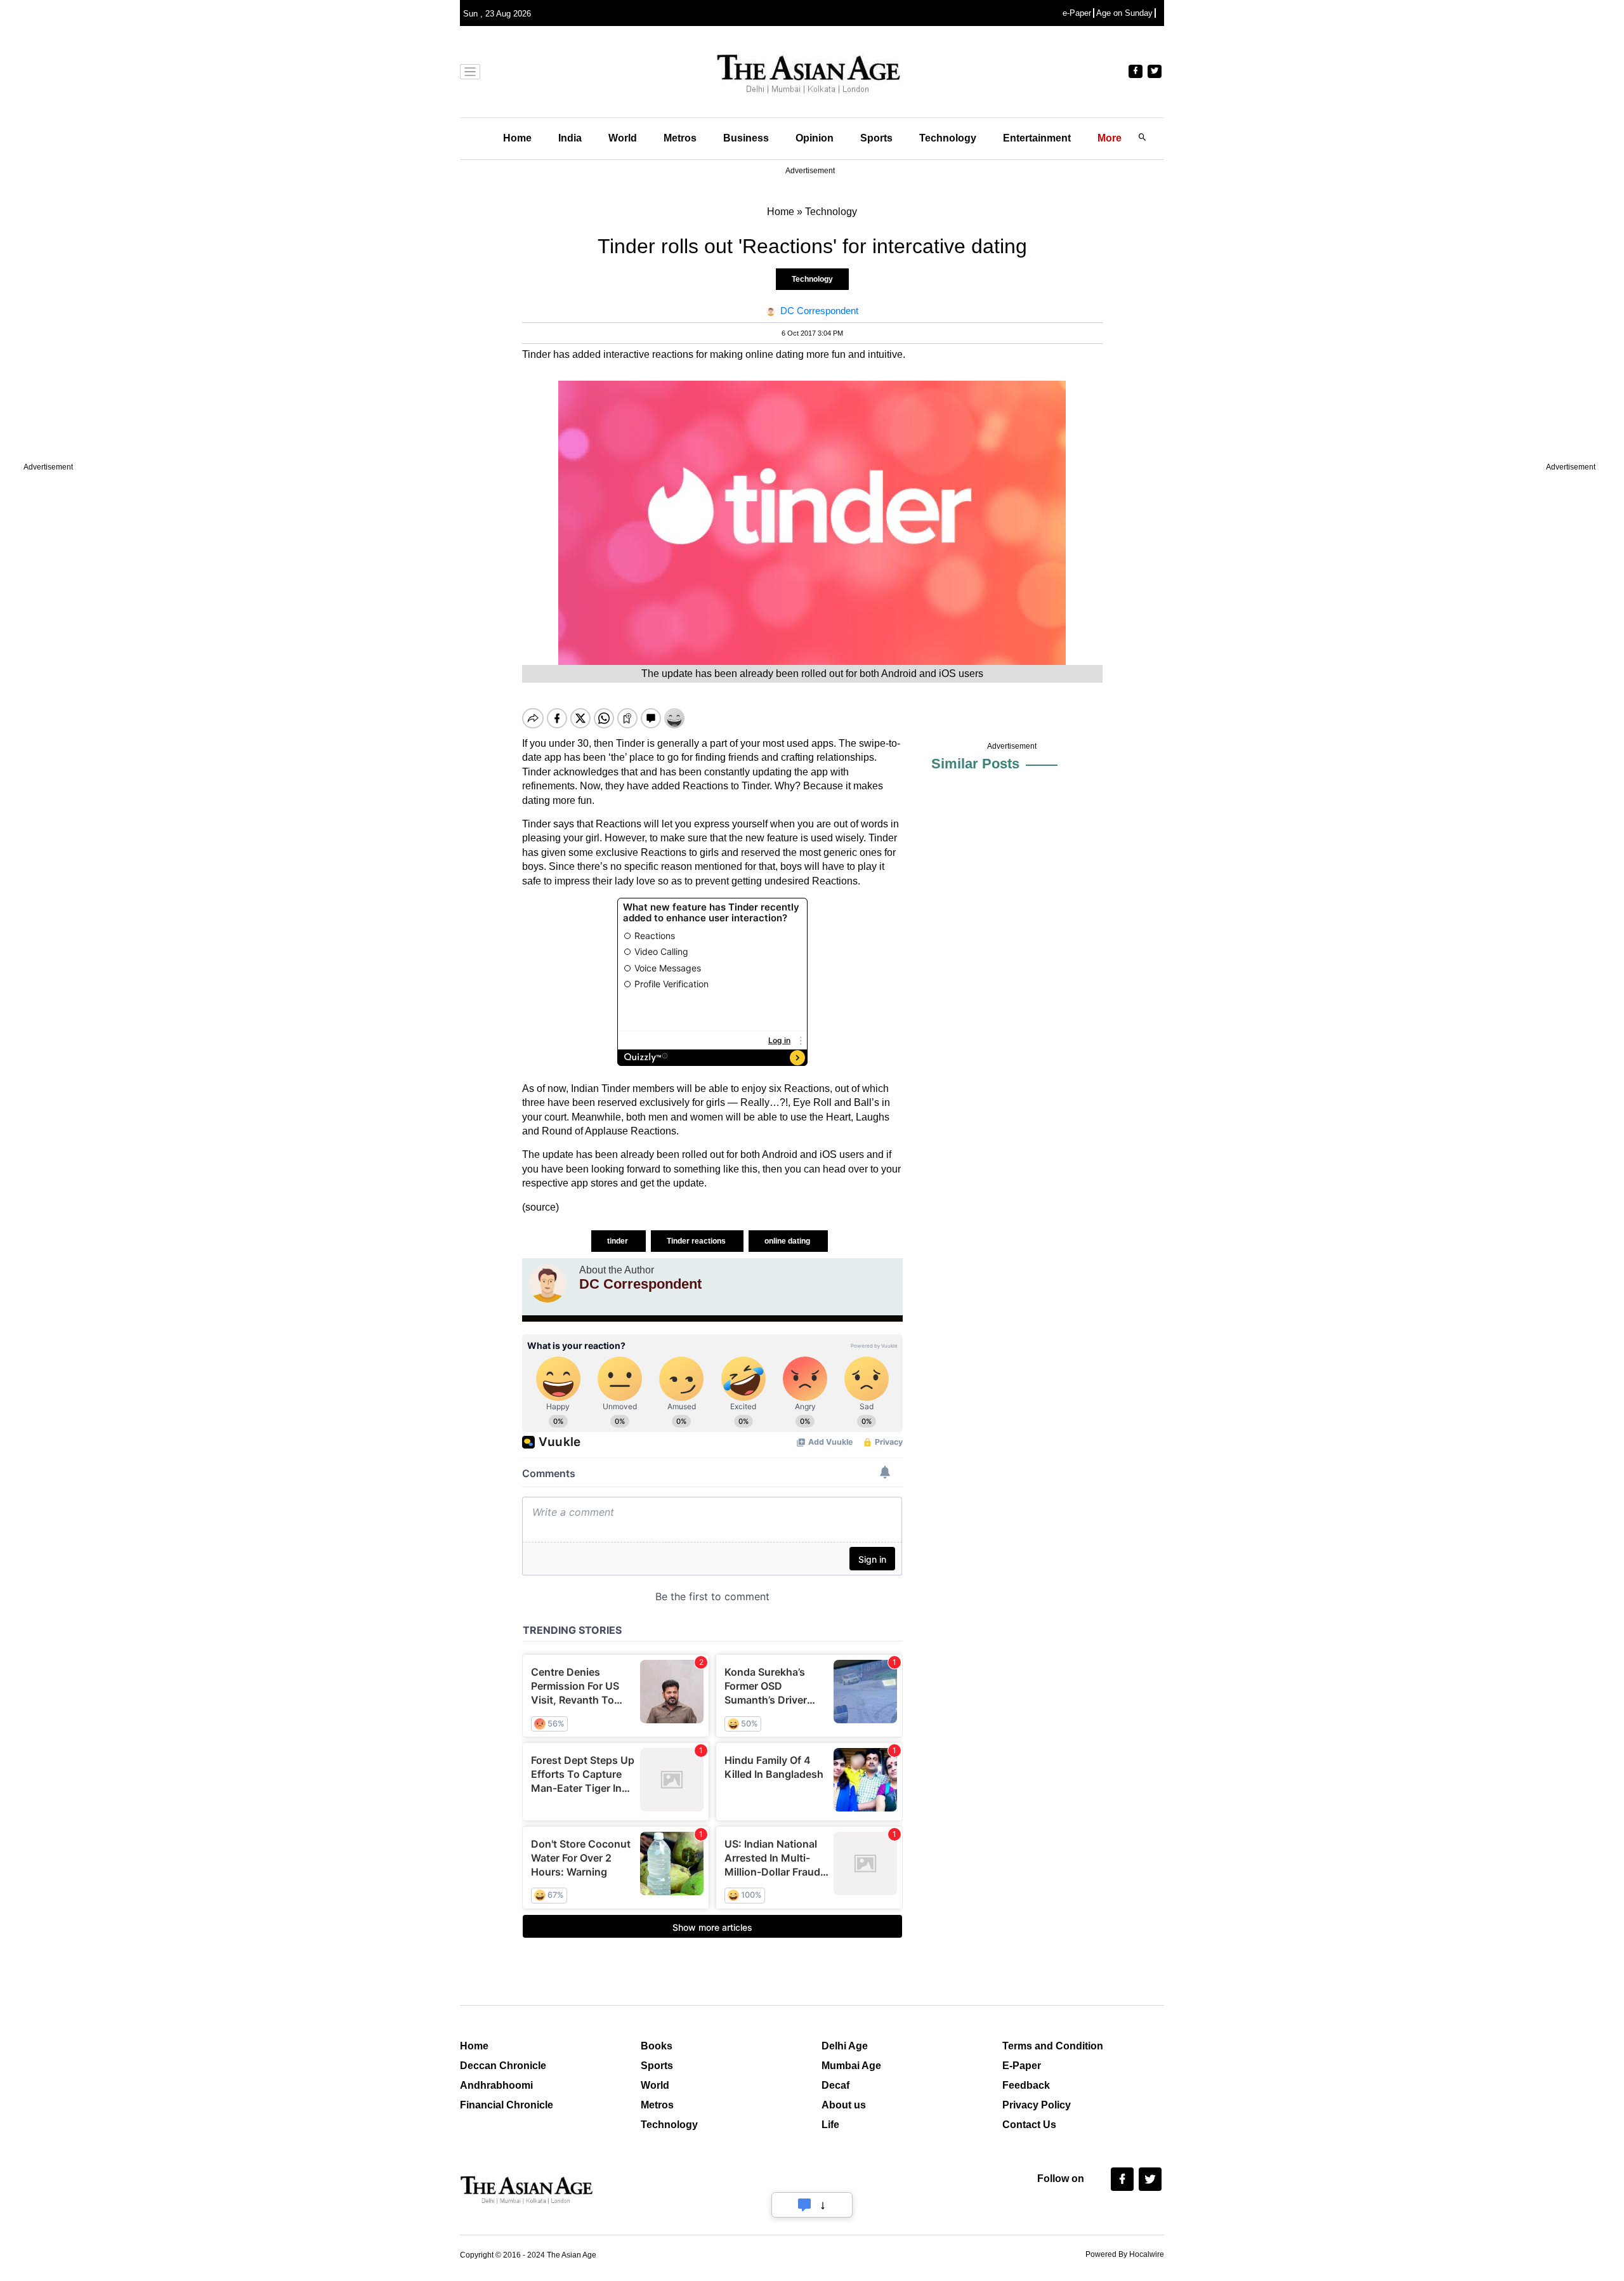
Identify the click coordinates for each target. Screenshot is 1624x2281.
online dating (788, 1241)
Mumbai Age (851, 2066)
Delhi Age (845, 2046)
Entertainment (1037, 138)
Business (746, 138)
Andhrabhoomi (496, 2085)
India (570, 138)
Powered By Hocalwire (1125, 2254)
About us (844, 2105)
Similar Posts (975, 764)
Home (517, 138)
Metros (680, 138)
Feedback (1026, 2085)
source (540, 1207)
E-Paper (1022, 2066)
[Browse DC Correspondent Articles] (547, 1284)
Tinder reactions (697, 1241)
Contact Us (1029, 2125)
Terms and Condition (1053, 2046)
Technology (948, 138)
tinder (619, 1241)
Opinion (815, 138)
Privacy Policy (1037, 2105)
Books (657, 2046)
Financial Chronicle (507, 2105)
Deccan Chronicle (503, 2066)
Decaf (835, 2085)
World (623, 138)
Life (830, 2125)
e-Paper (1077, 13)
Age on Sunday (1124, 13)
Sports (876, 138)
